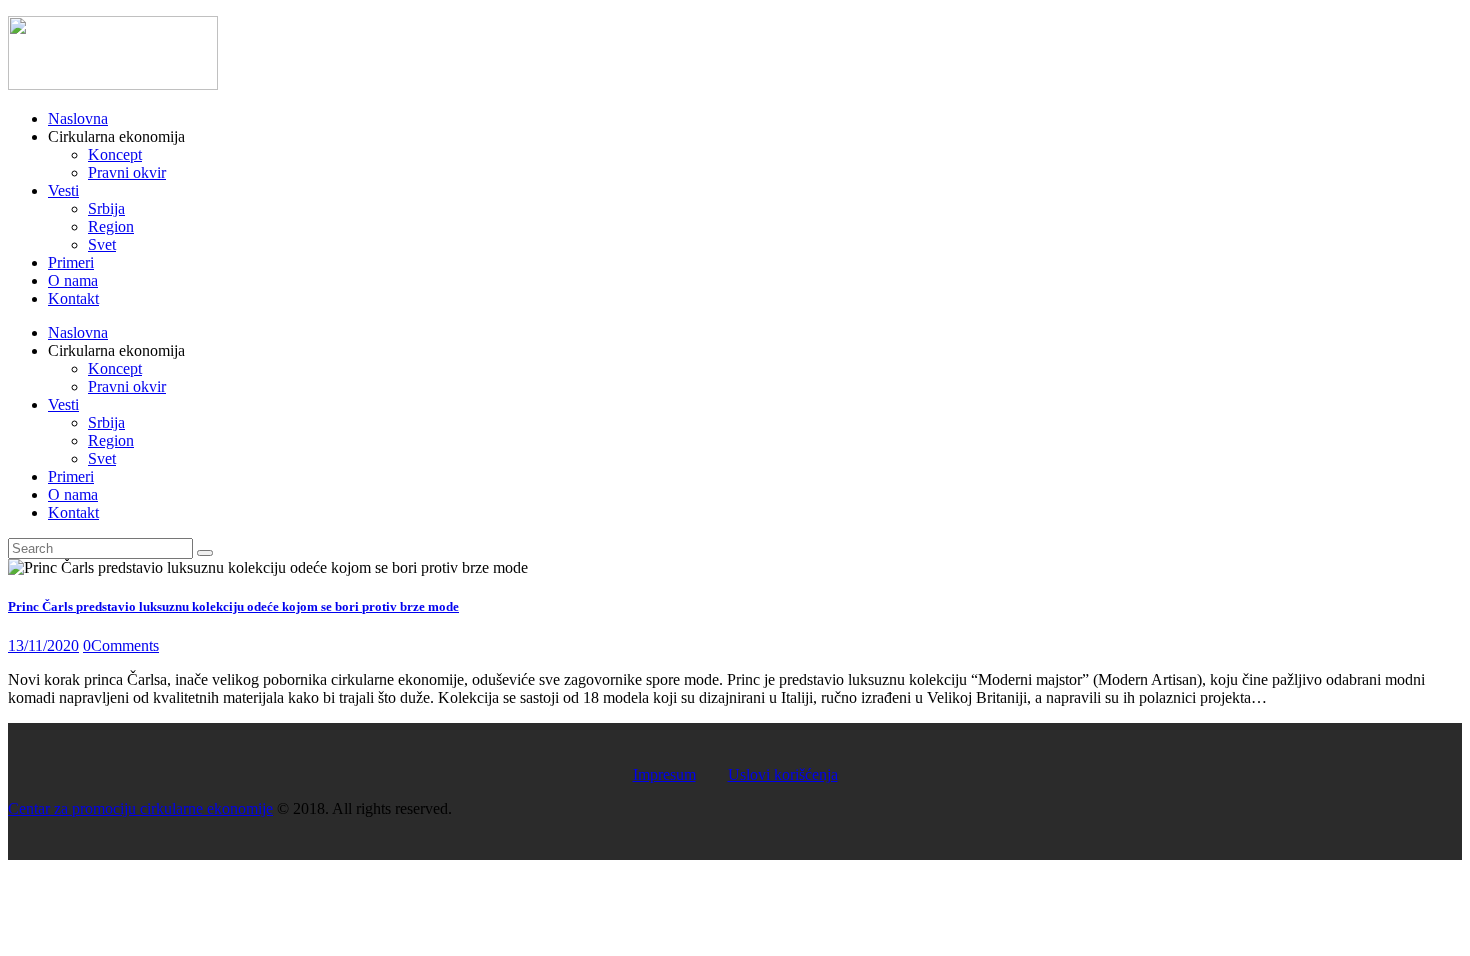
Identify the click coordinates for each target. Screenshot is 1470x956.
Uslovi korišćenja (783, 774)
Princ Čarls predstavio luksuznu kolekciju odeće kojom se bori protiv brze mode (233, 606)
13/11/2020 (43, 645)
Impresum (664, 774)
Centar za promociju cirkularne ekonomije (140, 808)
